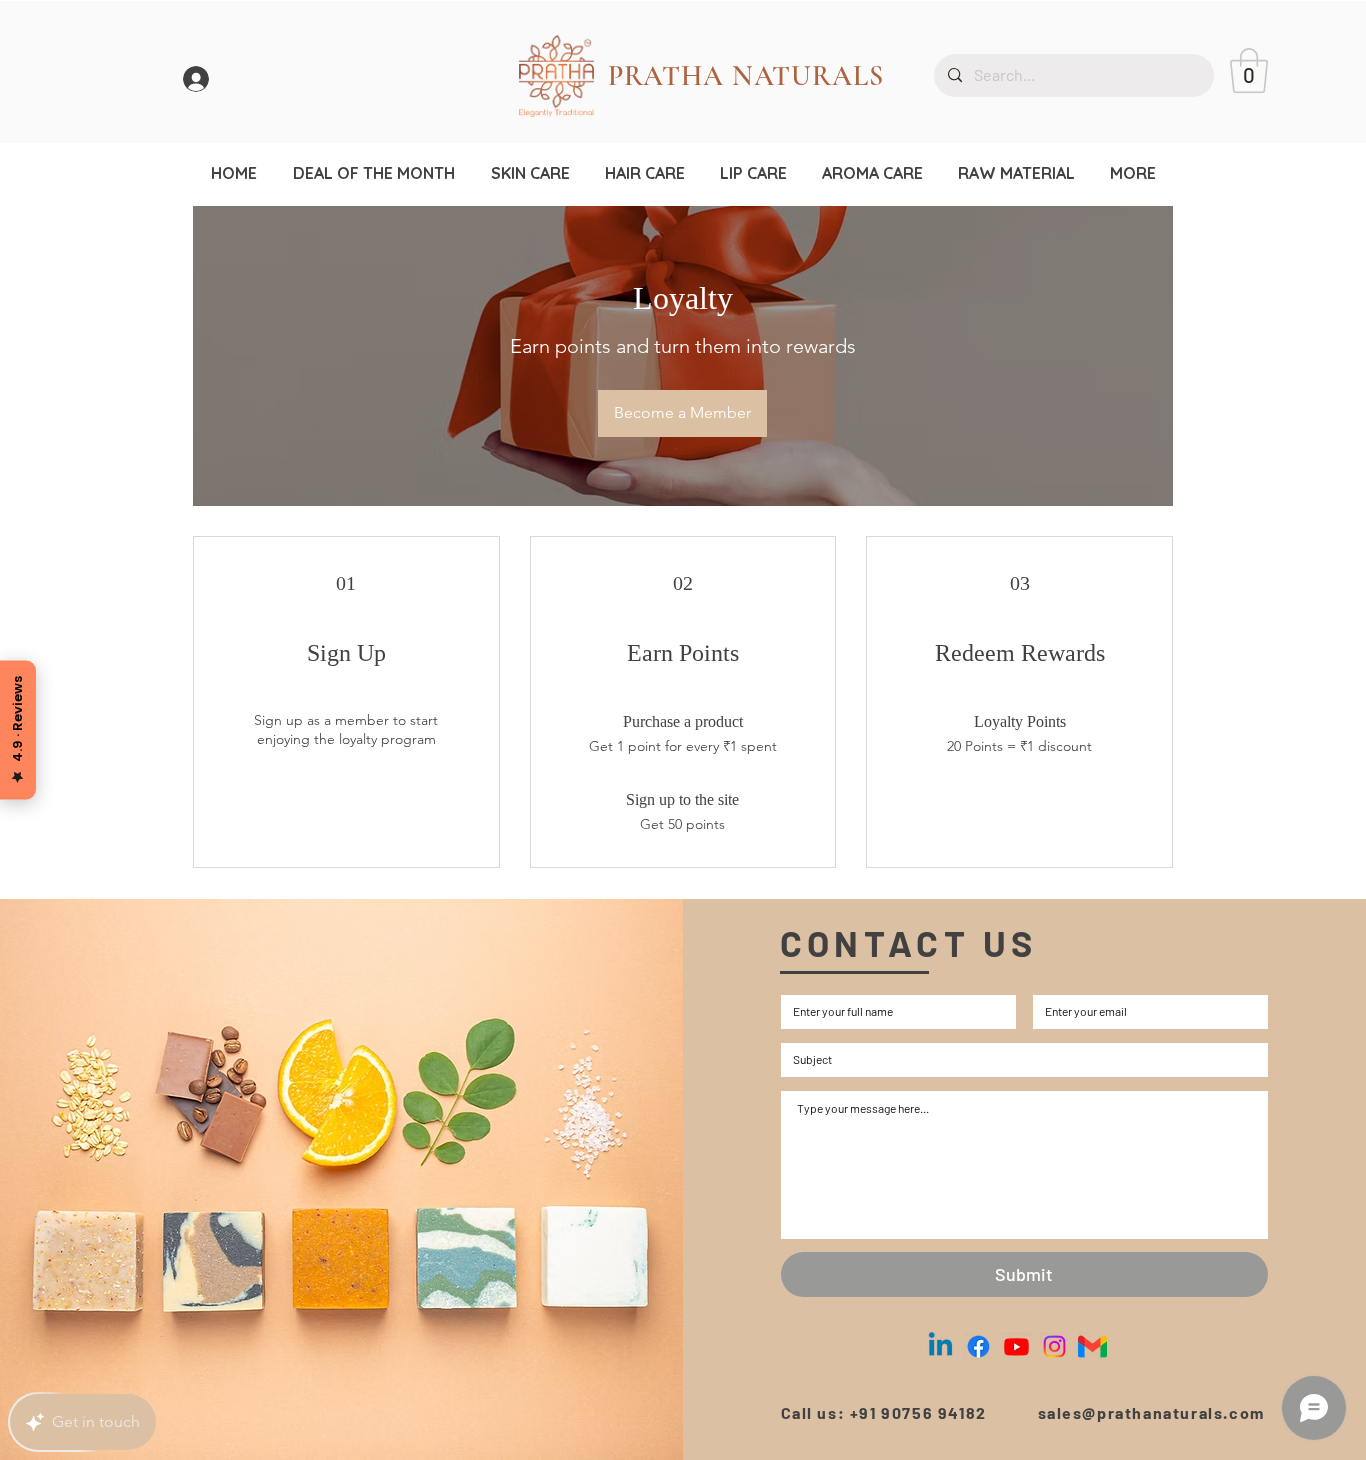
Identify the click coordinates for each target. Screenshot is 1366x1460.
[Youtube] (1016, 1346)
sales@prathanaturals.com (1151, 1412)
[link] (1249, 70)
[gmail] (1092, 1346)
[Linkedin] (940, 1346)
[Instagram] (1054, 1346)
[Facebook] (978, 1346)
